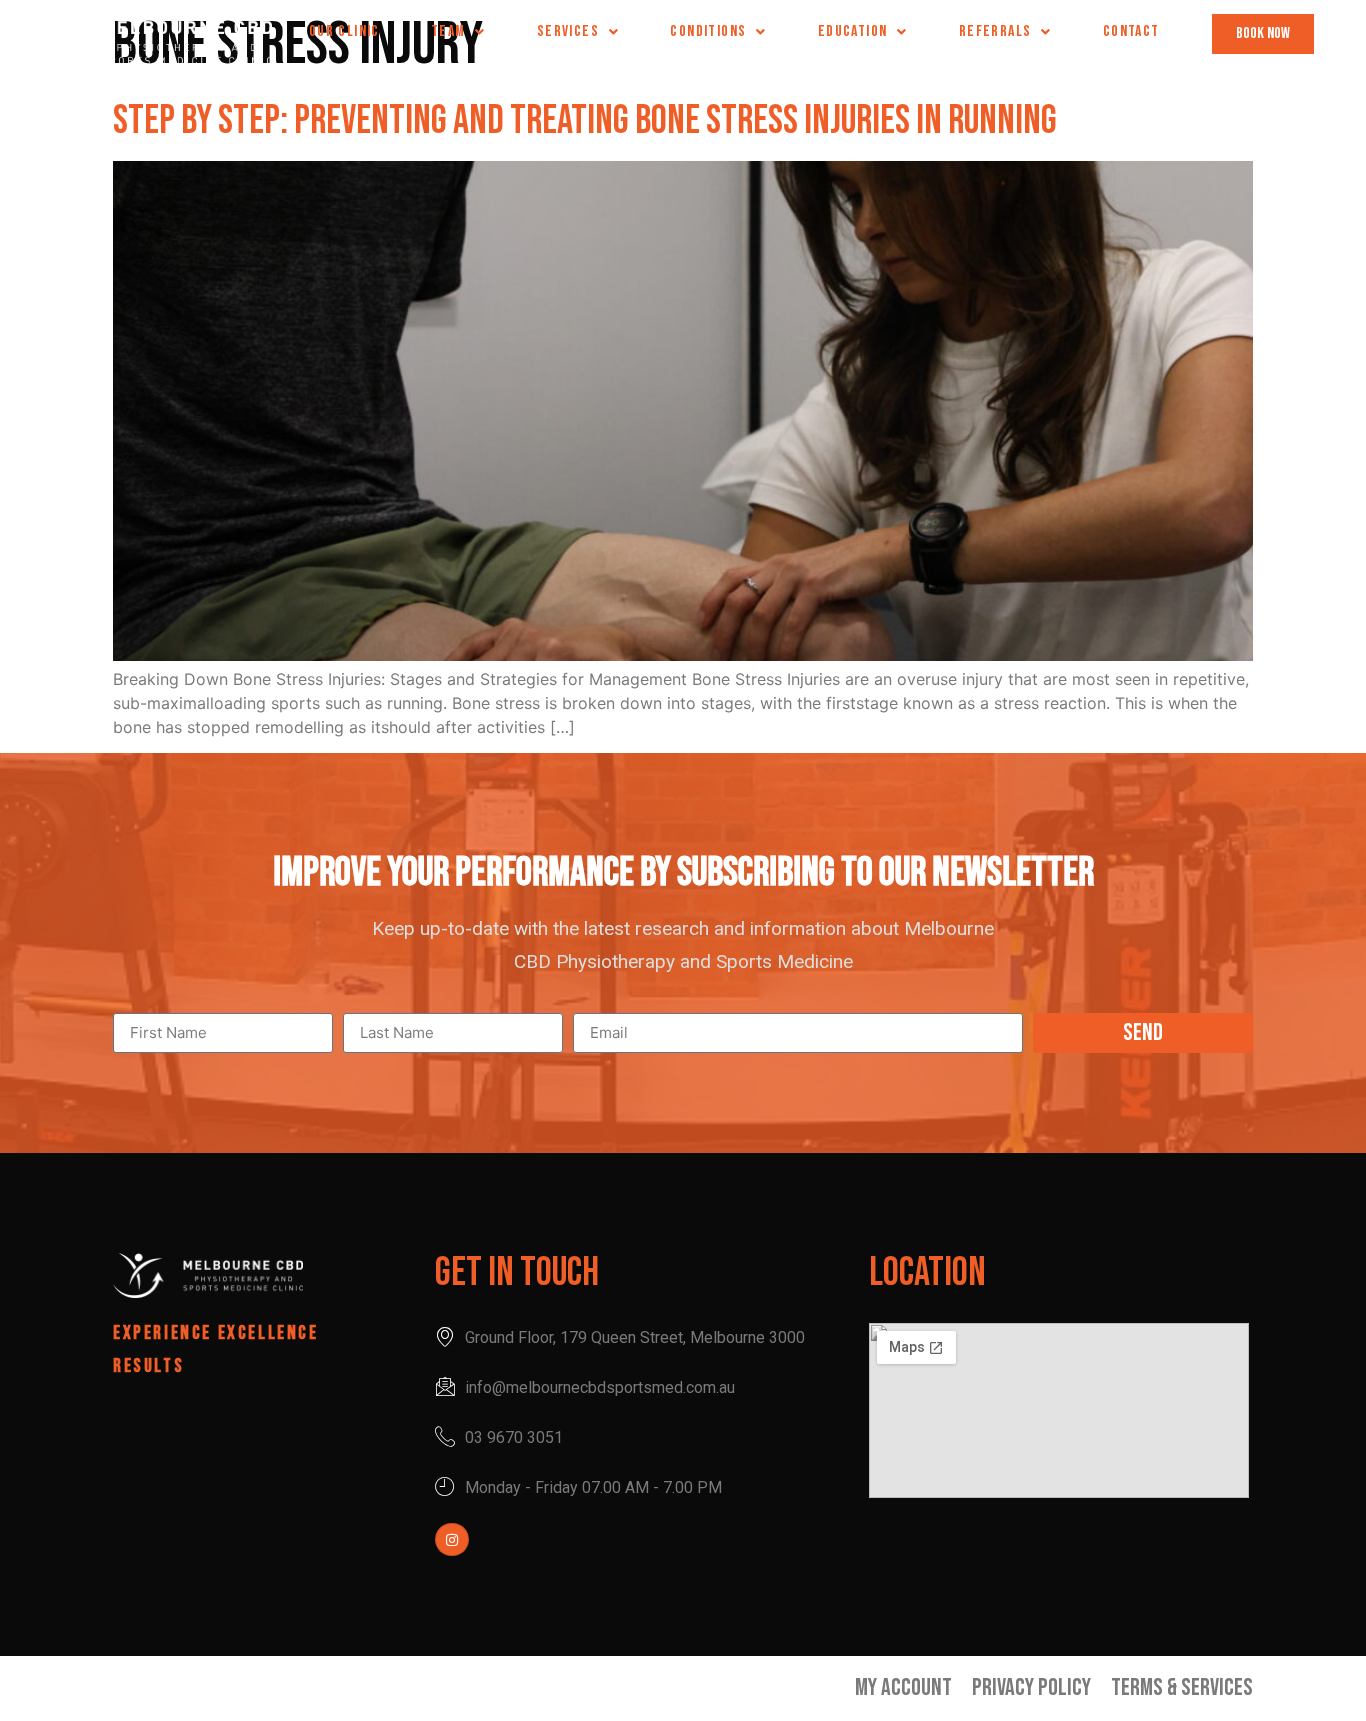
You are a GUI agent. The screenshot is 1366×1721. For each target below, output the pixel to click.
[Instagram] (452, 1540)
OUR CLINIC (344, 31)
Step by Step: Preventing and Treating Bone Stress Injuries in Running (585, 121)
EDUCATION (853, 31)
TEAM (448, 31)
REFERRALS (995, 31)
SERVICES (568, 31)
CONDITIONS (708, 31)
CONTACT (1131, 31)
